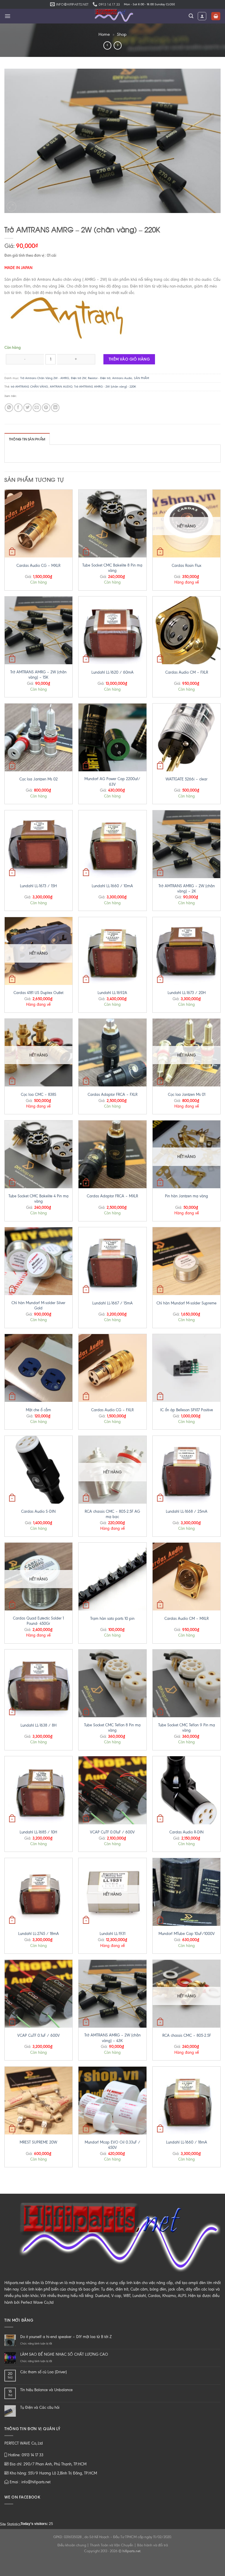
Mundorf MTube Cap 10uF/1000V (187, 1934)
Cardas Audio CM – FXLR (187, 672)
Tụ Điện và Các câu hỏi (40, 2407)
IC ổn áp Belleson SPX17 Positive (187, 1410)
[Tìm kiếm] (191, 16)
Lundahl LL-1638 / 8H (39, 1725)
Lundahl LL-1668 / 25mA (187, 1511)
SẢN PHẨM (142, 378)
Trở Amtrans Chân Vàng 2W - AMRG (45, 378)
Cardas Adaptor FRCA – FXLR (112, 1095)
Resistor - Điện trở (99, 378)
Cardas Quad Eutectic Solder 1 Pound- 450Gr (38, 1621)
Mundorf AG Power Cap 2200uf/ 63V (112, 781)
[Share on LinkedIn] (55, 408)
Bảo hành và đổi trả (152, 2545)
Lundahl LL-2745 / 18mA (39, 1934)
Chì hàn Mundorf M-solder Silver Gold (38, 1305)
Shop (122, 34)
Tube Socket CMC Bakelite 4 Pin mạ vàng (39, 1199)
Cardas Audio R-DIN (186, 1832)
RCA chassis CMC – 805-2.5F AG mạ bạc (112, 1514)
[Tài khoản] (202, 16)
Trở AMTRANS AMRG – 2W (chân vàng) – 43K (112, 2038)
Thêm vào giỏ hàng (129, 359)
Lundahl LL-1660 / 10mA (112, 886)
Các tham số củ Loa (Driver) (44, 2372)
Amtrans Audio (122, 378)
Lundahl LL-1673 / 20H (187, 993)
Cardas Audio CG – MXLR (38, 566)
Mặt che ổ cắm (38, 1410)
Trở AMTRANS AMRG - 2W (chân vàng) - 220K (105, 387)
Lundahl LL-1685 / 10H (38, 1832)
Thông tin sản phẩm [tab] (27, 439)
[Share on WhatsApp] (9, 408)
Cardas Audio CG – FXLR (112, 1410)
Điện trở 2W (79, 378)
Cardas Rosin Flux (186, 566)
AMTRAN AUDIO (61, 387)
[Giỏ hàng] (216, 16)
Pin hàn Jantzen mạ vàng (186, 1196)
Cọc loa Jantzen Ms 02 (39, 779)
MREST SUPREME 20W (38, 2142)
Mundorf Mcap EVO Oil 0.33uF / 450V (112, 2145)
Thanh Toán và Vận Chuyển (112, 2545)
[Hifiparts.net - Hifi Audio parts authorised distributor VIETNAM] (112, 16)
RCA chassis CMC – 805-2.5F (187, 2035)
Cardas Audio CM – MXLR (186, 1619)
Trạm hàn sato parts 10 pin (112, 1619)
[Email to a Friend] (37, 408)
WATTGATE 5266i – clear (186, 779)
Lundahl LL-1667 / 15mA (112, 1303)
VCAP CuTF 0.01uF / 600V (112, 1832)
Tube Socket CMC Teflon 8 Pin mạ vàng (112, 1728)
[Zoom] (11, 207)
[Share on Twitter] (28, 408)
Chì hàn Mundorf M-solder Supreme (186, 1303)
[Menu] (7, 16)
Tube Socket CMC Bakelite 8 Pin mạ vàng (112, 568)
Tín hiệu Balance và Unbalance (46, 2390)
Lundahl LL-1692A (112, 993)
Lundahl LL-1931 (112, 1934)
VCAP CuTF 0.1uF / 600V (39, 2035)
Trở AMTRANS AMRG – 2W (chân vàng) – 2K (187, 889)
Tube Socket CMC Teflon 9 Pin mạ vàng (187, 1728)
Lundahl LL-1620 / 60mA (112, 672)
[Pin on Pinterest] (46, 408)
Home (104, 34)
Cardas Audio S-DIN (38, 1511)
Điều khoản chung (72, 2545)
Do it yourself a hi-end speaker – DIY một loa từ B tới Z (66, 2337)
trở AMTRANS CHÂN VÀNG (29, 387)
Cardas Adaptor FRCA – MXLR (112, 1196)
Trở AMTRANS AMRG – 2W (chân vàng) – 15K (38, 675)
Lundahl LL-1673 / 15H (38, 886)
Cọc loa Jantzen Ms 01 (187, 1095)
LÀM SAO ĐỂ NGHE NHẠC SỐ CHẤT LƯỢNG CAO (64, 2354)
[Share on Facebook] (18, 408)
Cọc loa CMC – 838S (39, 1095)
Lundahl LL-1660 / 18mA (187, 2142)
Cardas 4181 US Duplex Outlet (38, 993)
